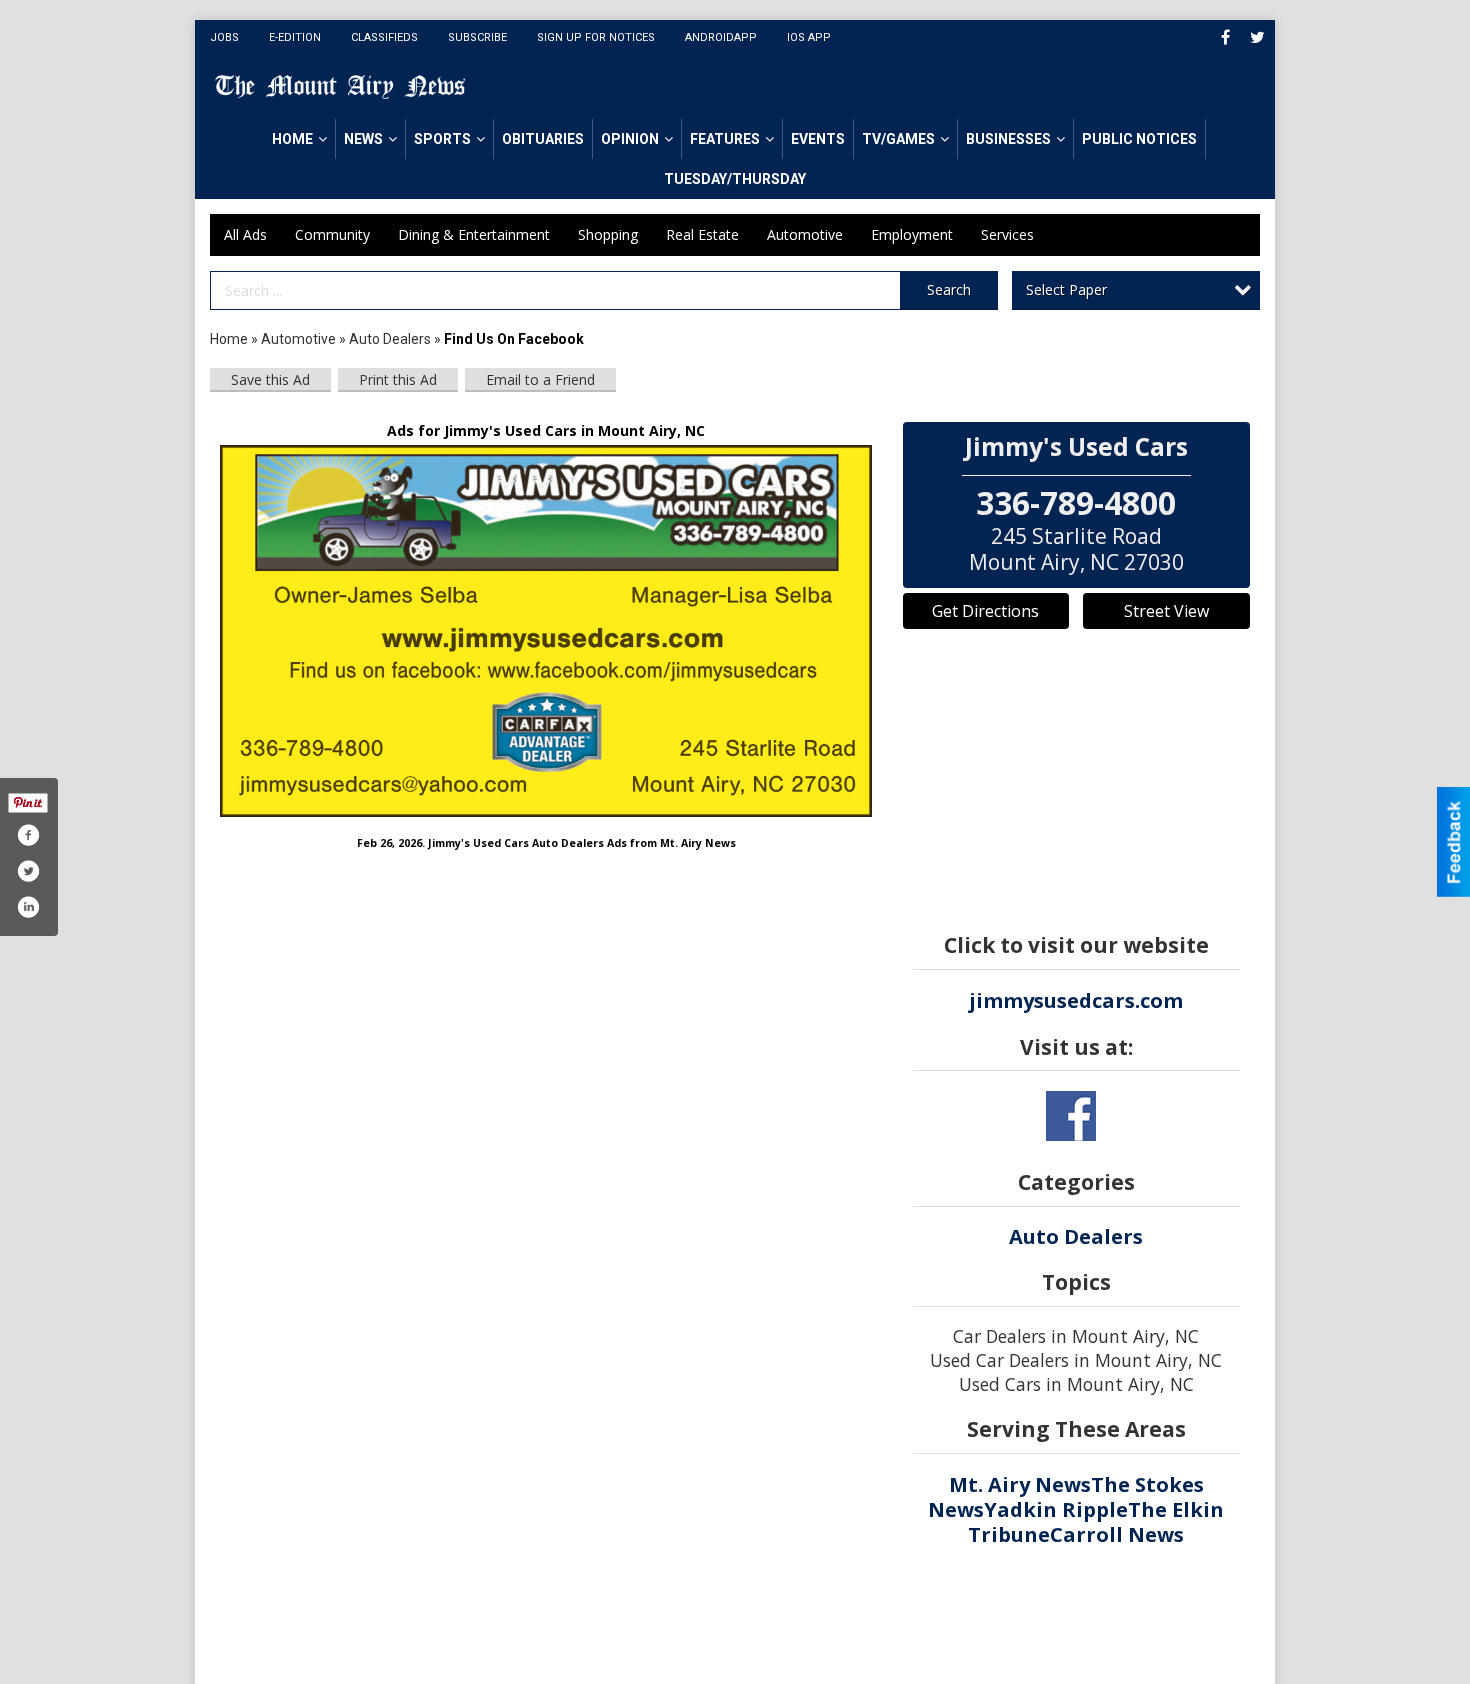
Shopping (608, 234)
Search (949, 289)
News (363, 139)
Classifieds (384, 37)
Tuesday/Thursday (735, 179)
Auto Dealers (390, 339)
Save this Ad (270, 379)
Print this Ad (398, 379)
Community (332, 234)
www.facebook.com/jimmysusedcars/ (1071, 1116)
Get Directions (985, 611)
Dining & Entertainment (474, 234)
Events (818, 139)
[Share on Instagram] (28, 907)
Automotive (805, 234)
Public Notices (1139, 139)
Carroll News (1117, 1534)
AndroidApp (721, 37)
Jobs (224, 37)
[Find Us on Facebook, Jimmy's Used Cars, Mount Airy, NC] (546, 631)
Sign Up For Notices (596, 37)
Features (725, 139)
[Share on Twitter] (28, 871)
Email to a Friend (540, 379)
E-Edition (295, 37)
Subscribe (477, 37)
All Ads (245, 234)
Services (1007, 234)
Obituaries (543, 139)
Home (292, 139)
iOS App (809, 37)
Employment (912, 234)
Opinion (630, 139)
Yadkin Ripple (1056, 1509)
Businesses (1008, 139)
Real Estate (702, 234)
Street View (1166, 611)
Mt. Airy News (1020, 1484)
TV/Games (898, 139)
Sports (442, 139)
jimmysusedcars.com (1076, 1000)
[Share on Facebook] (28, 835)
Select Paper (1066, 289)
